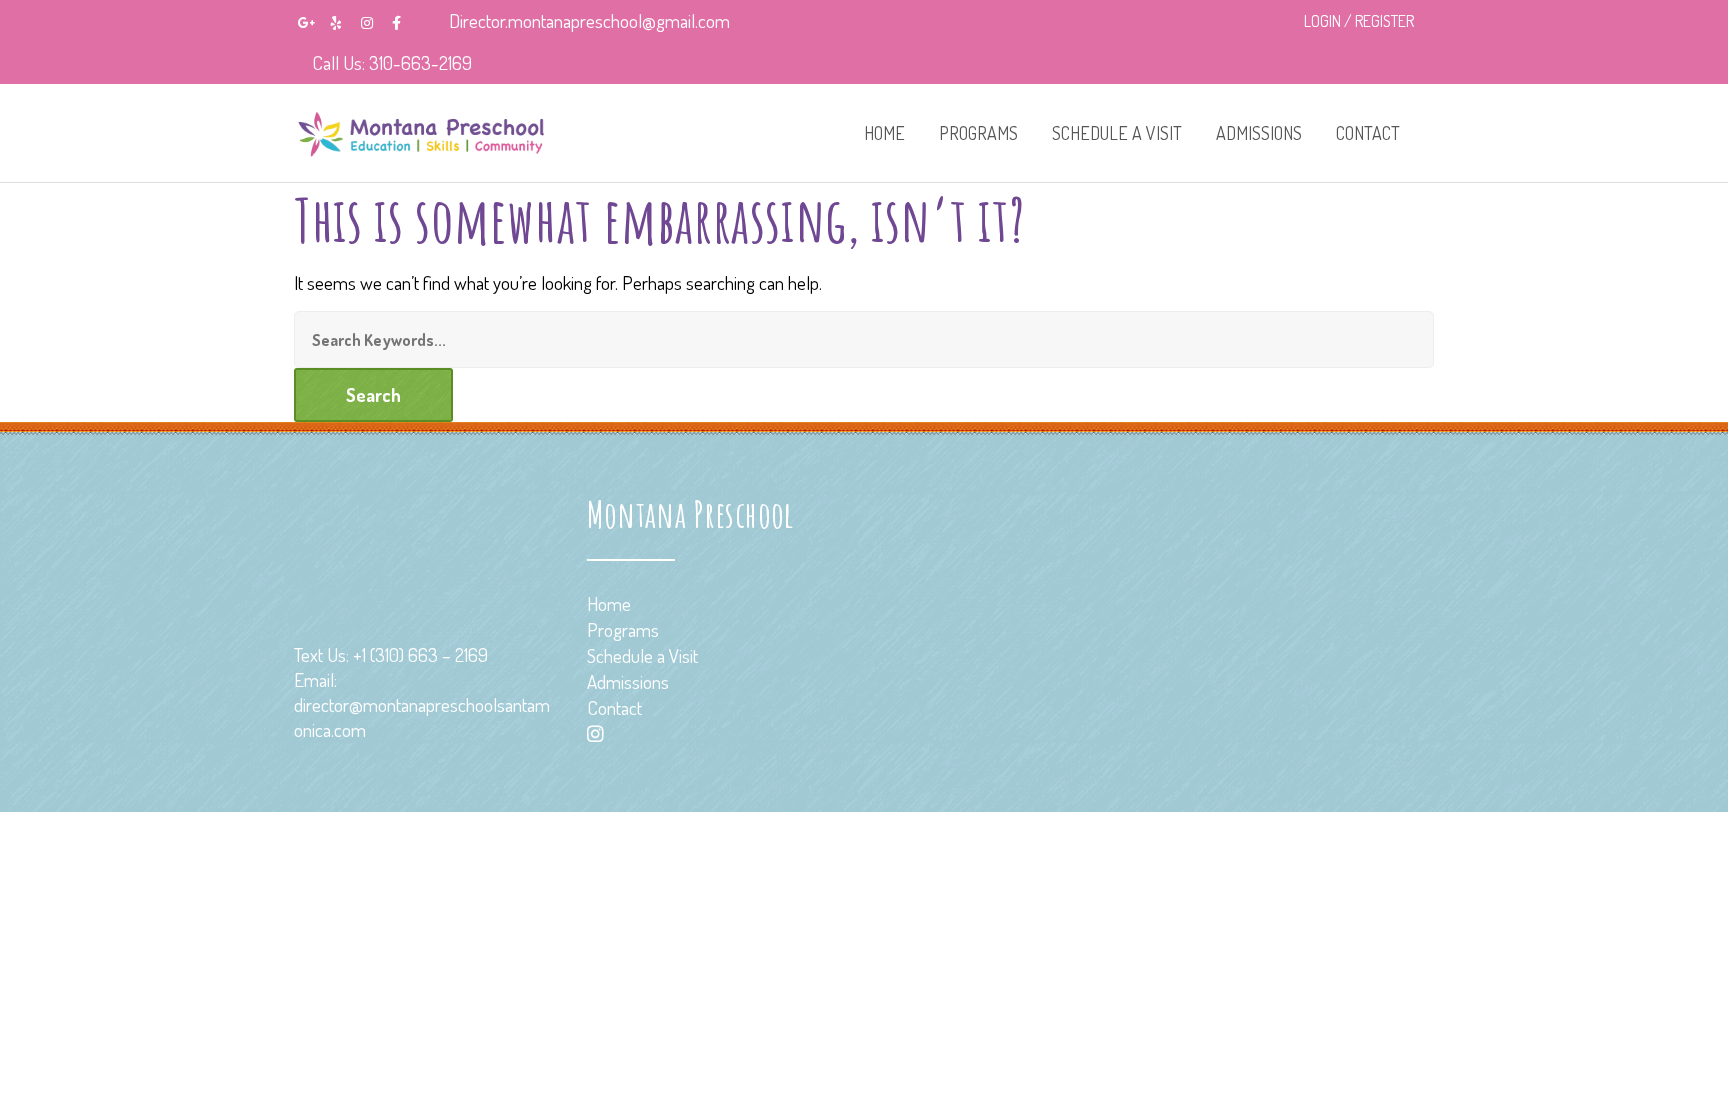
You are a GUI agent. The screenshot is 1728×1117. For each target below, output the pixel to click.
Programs (978, 133)
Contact (1368, 133)
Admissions (1259, 133)
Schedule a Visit (1117, 133)
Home (884, 133)
